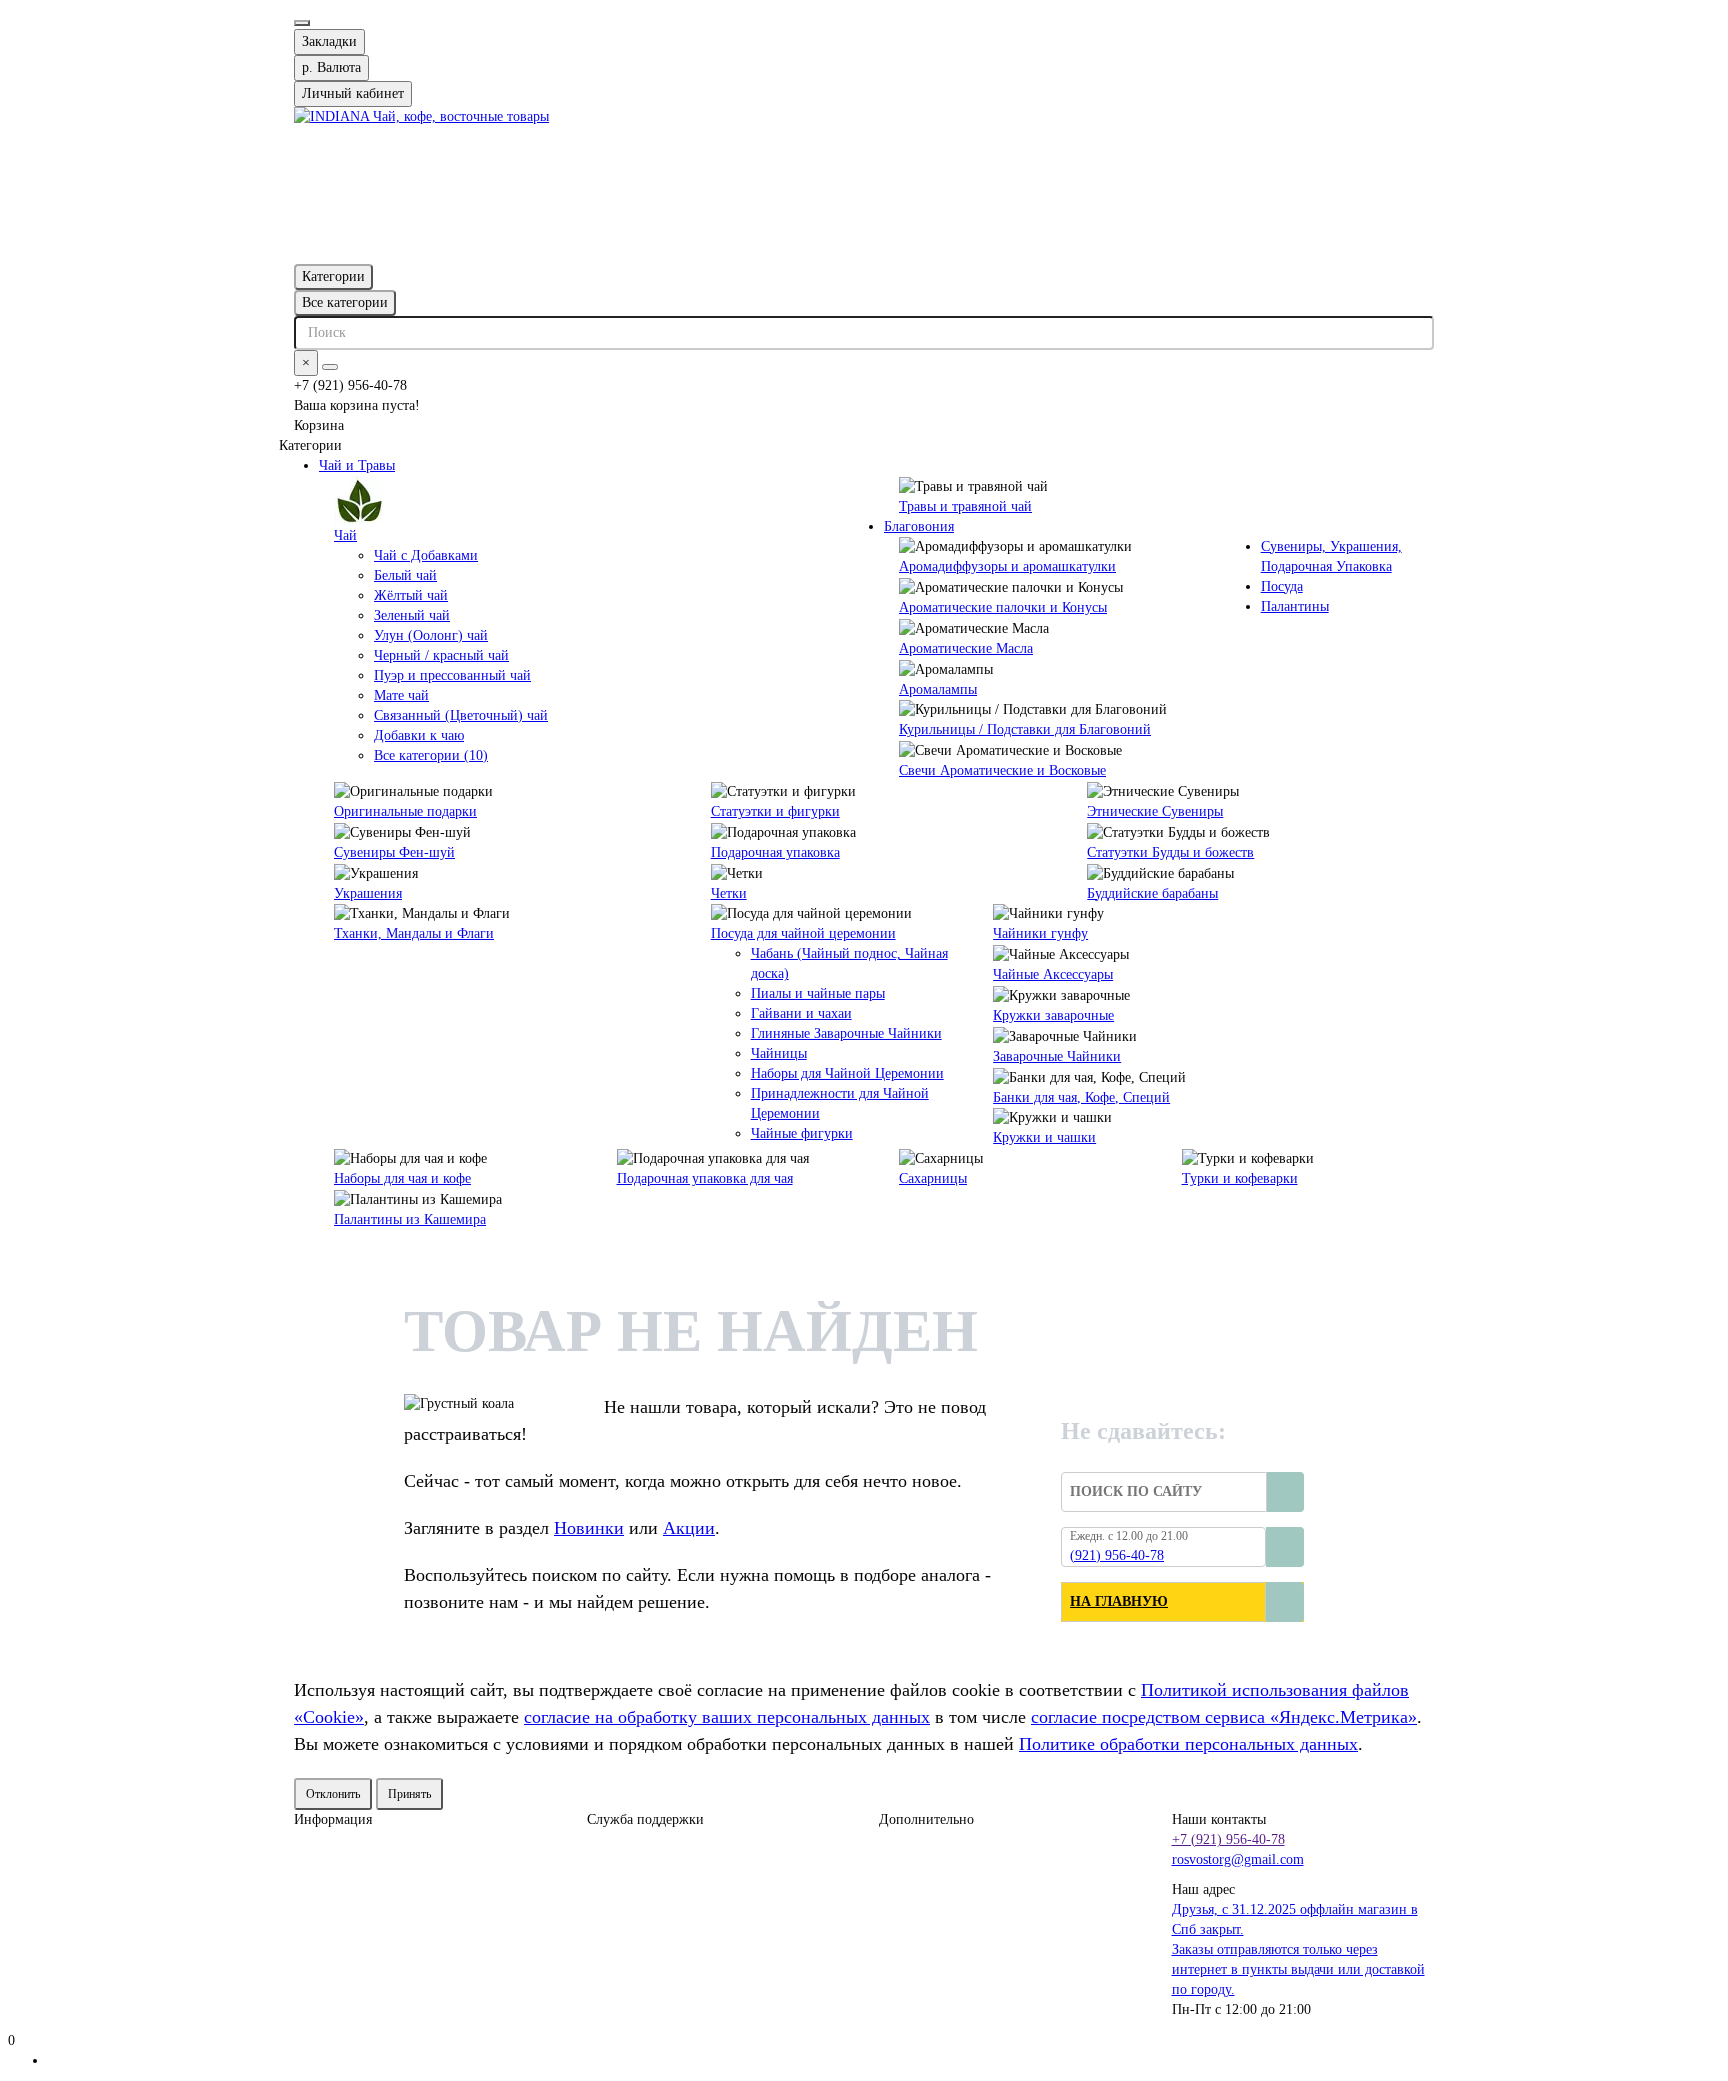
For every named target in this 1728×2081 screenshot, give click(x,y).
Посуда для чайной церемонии (803, 933)
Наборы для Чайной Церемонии (847, 1073)
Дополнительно (926, 1819)
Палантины (1295, 606)
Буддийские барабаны (1152, 893)
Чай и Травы (357, 465)
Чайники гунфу (1040, 933)
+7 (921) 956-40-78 (1228, 1839)
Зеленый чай (412, 615)
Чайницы (779, 1053)
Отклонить (333, 1794)
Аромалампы (938, 689)
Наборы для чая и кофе (402, 1178)
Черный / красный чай (441, 655)
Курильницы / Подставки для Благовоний (1025, 729)
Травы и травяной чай (965, 506)
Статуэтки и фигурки (775, 811)
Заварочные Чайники (1057, 1056)
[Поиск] (330, 367)
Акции (689, 1528)
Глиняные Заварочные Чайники (846, 1033)
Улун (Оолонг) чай (431, 635)
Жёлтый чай (411, 595)
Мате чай (401, 695)
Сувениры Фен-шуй (394, 852)
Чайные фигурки (802, 1133)
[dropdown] (302, 23)
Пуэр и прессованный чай (452, 675)
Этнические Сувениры (1155, 811)
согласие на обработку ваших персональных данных (727, 1717)
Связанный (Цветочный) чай (461, 715)
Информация (333, 1819)
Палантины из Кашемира (410, 1219)
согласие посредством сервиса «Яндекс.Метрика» (1224, 1717)
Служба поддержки (645, 1819)
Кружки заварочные (1053, 1015)
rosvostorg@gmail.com (1238, 1859)
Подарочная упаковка (775, 852)
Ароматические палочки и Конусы (1003, 607)
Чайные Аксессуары (1053, 974)
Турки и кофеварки (1240, 1178)
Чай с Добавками (426, 555)
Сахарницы (933, 1178)
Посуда (1282, 586)
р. (331, 67)
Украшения (368, 893)
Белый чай (405, 575)
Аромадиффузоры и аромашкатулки (1007, 566)
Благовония (919, 526)
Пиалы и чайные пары (818, 993)
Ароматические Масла (966, 648)
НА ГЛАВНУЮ (1119, 1601)
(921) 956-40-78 (1117, 1555)
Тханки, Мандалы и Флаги (414, 933)
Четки (729, 893)
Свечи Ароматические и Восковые (1002, 770)
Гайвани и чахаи (801, 1013)
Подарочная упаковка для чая (705, 1178)
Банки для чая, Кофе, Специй (1081, 1097)
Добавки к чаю (419, 735)
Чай (345, 535)
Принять (409, 1794)
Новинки (589, 1528)
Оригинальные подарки (405, 811)
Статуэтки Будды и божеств (1170, 852)
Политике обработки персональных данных (1188, 1744)
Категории (333, 276)
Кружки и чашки (1044, 1137)
